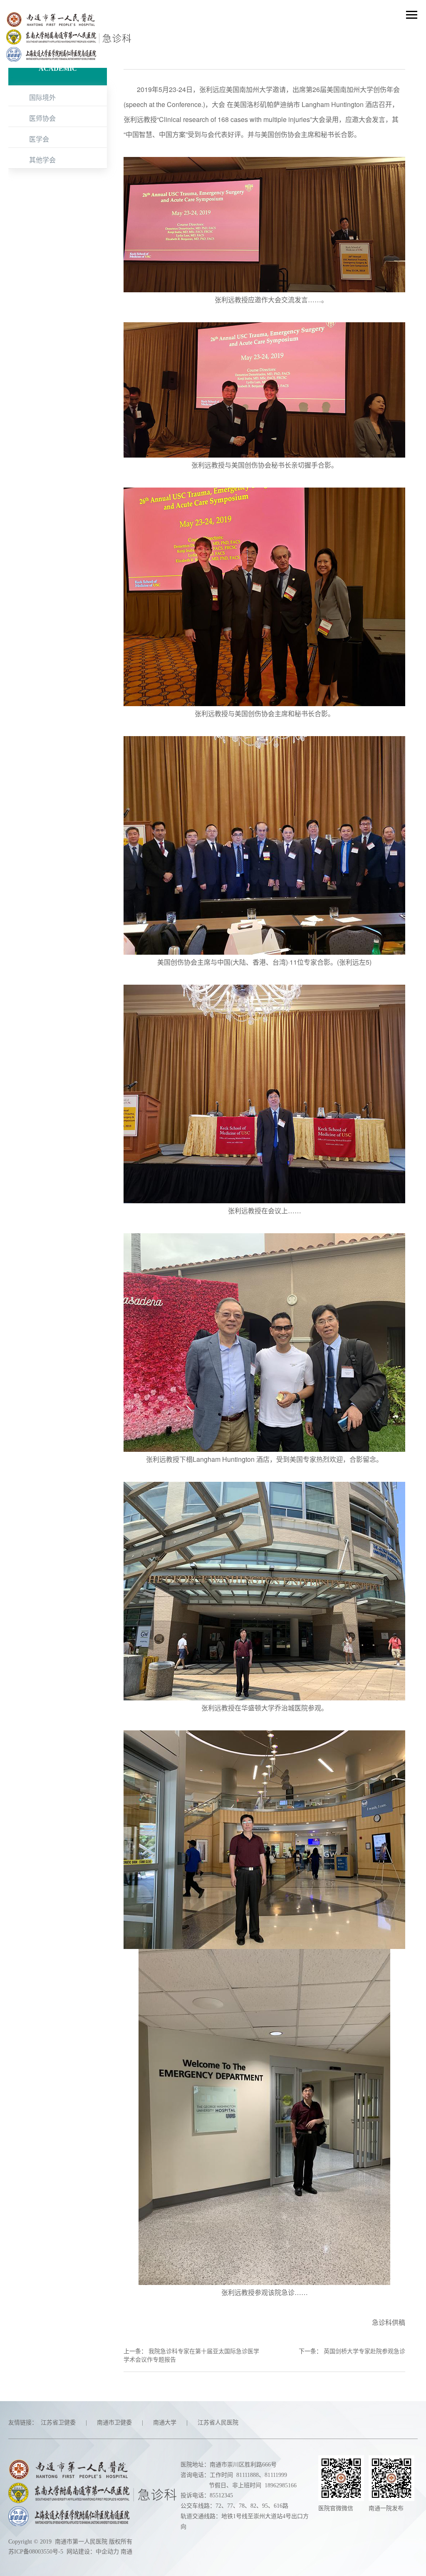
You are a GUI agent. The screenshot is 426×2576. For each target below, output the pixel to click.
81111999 (276, 2475)
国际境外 (42, 97)
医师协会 (42, 118)
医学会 (39, 139)
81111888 (248, 2475)
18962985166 (281, 2485)
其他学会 (42, 160)
